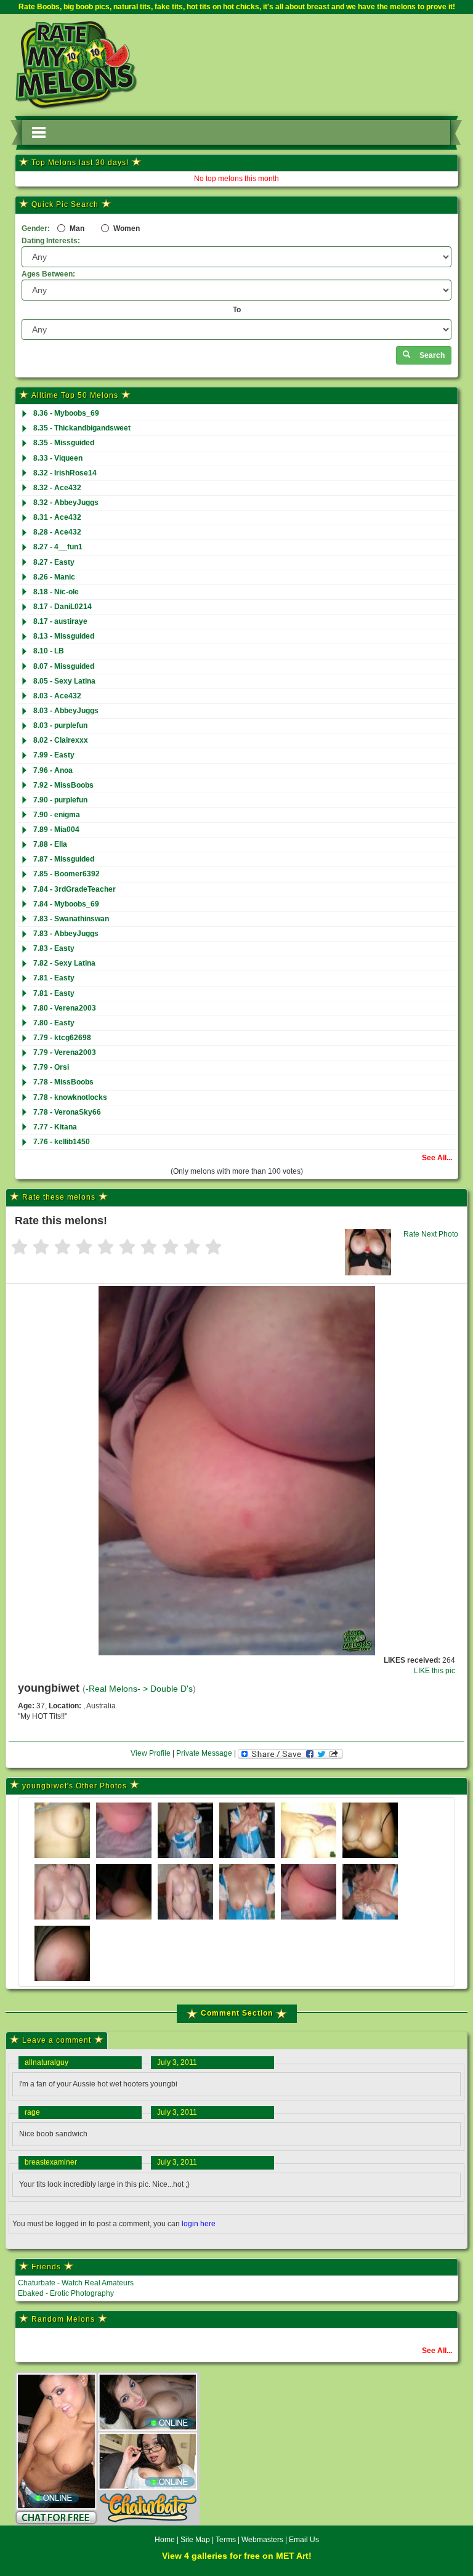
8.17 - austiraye (60, 621)
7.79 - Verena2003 (65, 1052)
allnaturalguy (46, 2062)
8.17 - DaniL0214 (63, 607)
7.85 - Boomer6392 (67, 874)
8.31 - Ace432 (57, 517)
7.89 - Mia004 (56, 830)
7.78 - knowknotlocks (70, 1097)
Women (126, 228)
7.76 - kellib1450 (62, 1142)
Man (76, 228)
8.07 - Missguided (64, 666)
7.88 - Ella (50, 844)
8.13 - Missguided (64, 636)
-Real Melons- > (118, 1689)
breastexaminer (51, 2162)
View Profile (151, 1753)
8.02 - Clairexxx (61, 740)
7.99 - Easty (54, 755)
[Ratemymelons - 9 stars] (192, 1248)
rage (32, 2112)
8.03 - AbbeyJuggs (66, 711)
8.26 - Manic (54, 577)
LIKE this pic (435, 1671)
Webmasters (262, 2540)
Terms (226, 2540)
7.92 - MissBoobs (63, 785)
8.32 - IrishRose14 (65, 473)
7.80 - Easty (54, 1023)
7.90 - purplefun (60, 800)
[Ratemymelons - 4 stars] (84, 1248)
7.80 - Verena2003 (65, 1008)
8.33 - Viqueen (58, 458)
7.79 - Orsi (51, 1067)
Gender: (36, 228)
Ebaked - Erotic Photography (66, 2293)
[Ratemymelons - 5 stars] (106, 1248)
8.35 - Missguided (64, 443)
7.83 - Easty (54, 948)
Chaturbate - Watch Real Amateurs (76, 2283)
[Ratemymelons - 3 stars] (63, 1248)
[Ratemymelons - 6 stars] (127, 1248)
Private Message (204, 1753)
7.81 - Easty (54, 978)
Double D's (172, 1689)
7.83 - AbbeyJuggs (66, 934)
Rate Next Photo (431, 1234)
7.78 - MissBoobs (63, 1082)
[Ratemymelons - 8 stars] (170, 1248)
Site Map (196, 2540)
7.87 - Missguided (64, 859)
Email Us (304, 2540)
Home (165, 2540)
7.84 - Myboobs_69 (66, 904)
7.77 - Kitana (55, 1127)
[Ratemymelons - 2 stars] (41, 1248)
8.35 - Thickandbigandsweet (82, 428)
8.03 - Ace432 (57, 696)
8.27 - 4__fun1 (58, 547)
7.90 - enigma (57, 815)
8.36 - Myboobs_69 (66, 413)
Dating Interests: (51, 241)
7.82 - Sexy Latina (64, 963)
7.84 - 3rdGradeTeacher (75, 889)
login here (199, 2224)
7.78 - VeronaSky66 (67, 1112)
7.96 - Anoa (53, 770)
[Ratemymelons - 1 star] (19, 1248)
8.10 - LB (49, 651)
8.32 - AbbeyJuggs (66, 503)
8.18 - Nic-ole (56, 592)
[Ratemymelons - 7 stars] (149, 1248)
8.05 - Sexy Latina (64, 681)
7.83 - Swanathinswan (71, 919)
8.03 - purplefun (60, 725)
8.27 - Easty (54, 562)
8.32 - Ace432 (57, 488)
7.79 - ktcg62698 (62, 1038)
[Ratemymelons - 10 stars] (213, 1248)
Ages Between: (48, 274)
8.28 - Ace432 (57, 532)
